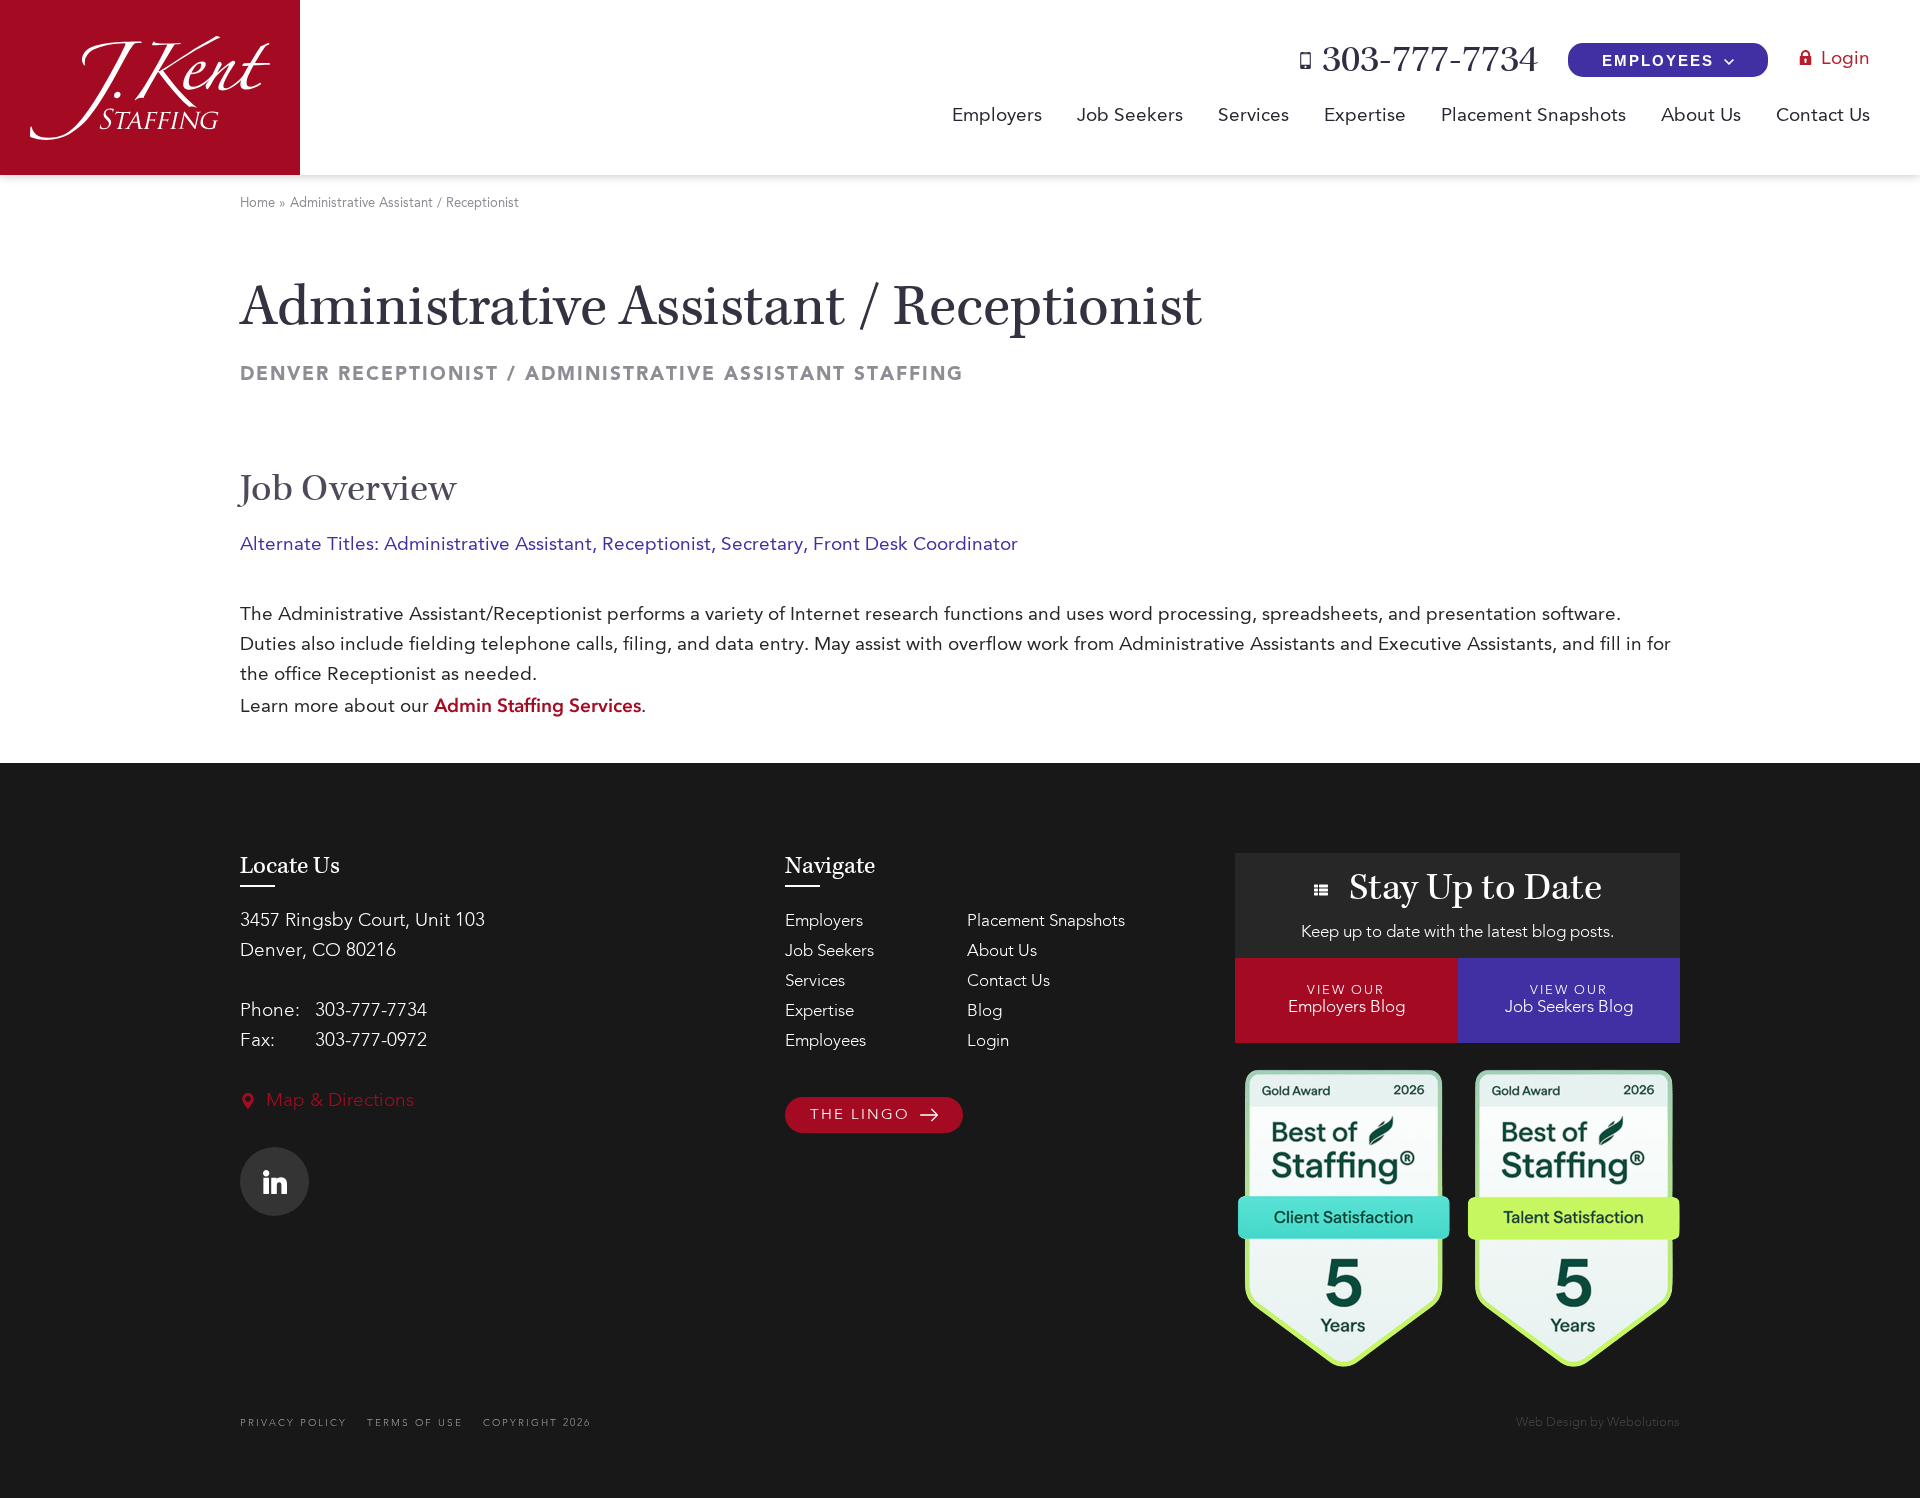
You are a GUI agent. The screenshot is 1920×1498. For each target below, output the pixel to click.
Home (257, 203)
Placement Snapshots (1533, 116)
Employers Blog (1346, 1000)
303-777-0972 (371, 1041)
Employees (1658, 60)
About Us (1701, 116)
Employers (997, 116)
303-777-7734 (1430, 60)
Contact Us (1823, 116)
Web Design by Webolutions (1598, 1422)
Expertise (1365, 116)
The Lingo (860, 1116)
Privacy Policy (293, 1423)
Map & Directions (340, 1101)
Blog (984, 1011)
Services (1253, 116)
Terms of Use (415, 1423)
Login (1845, 59)
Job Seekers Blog (1569, 1000)
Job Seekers (1130, 116)
